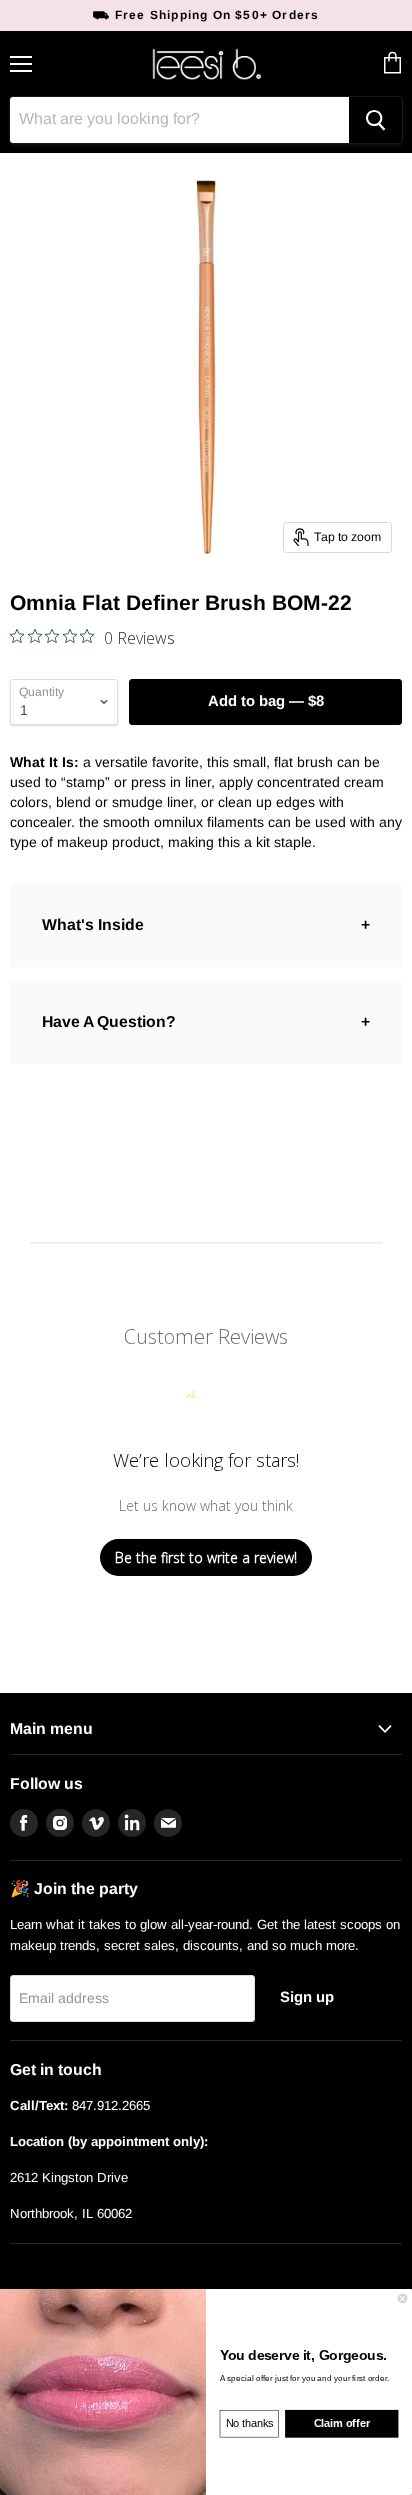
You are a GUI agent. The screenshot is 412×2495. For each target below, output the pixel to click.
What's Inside (93, 924)
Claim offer (342, 2424)
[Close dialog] (402, 2298)
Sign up (307, 1997)
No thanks (250, 2424)
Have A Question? (109, 1021)
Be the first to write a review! (206, 1557)
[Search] (375, 120)
